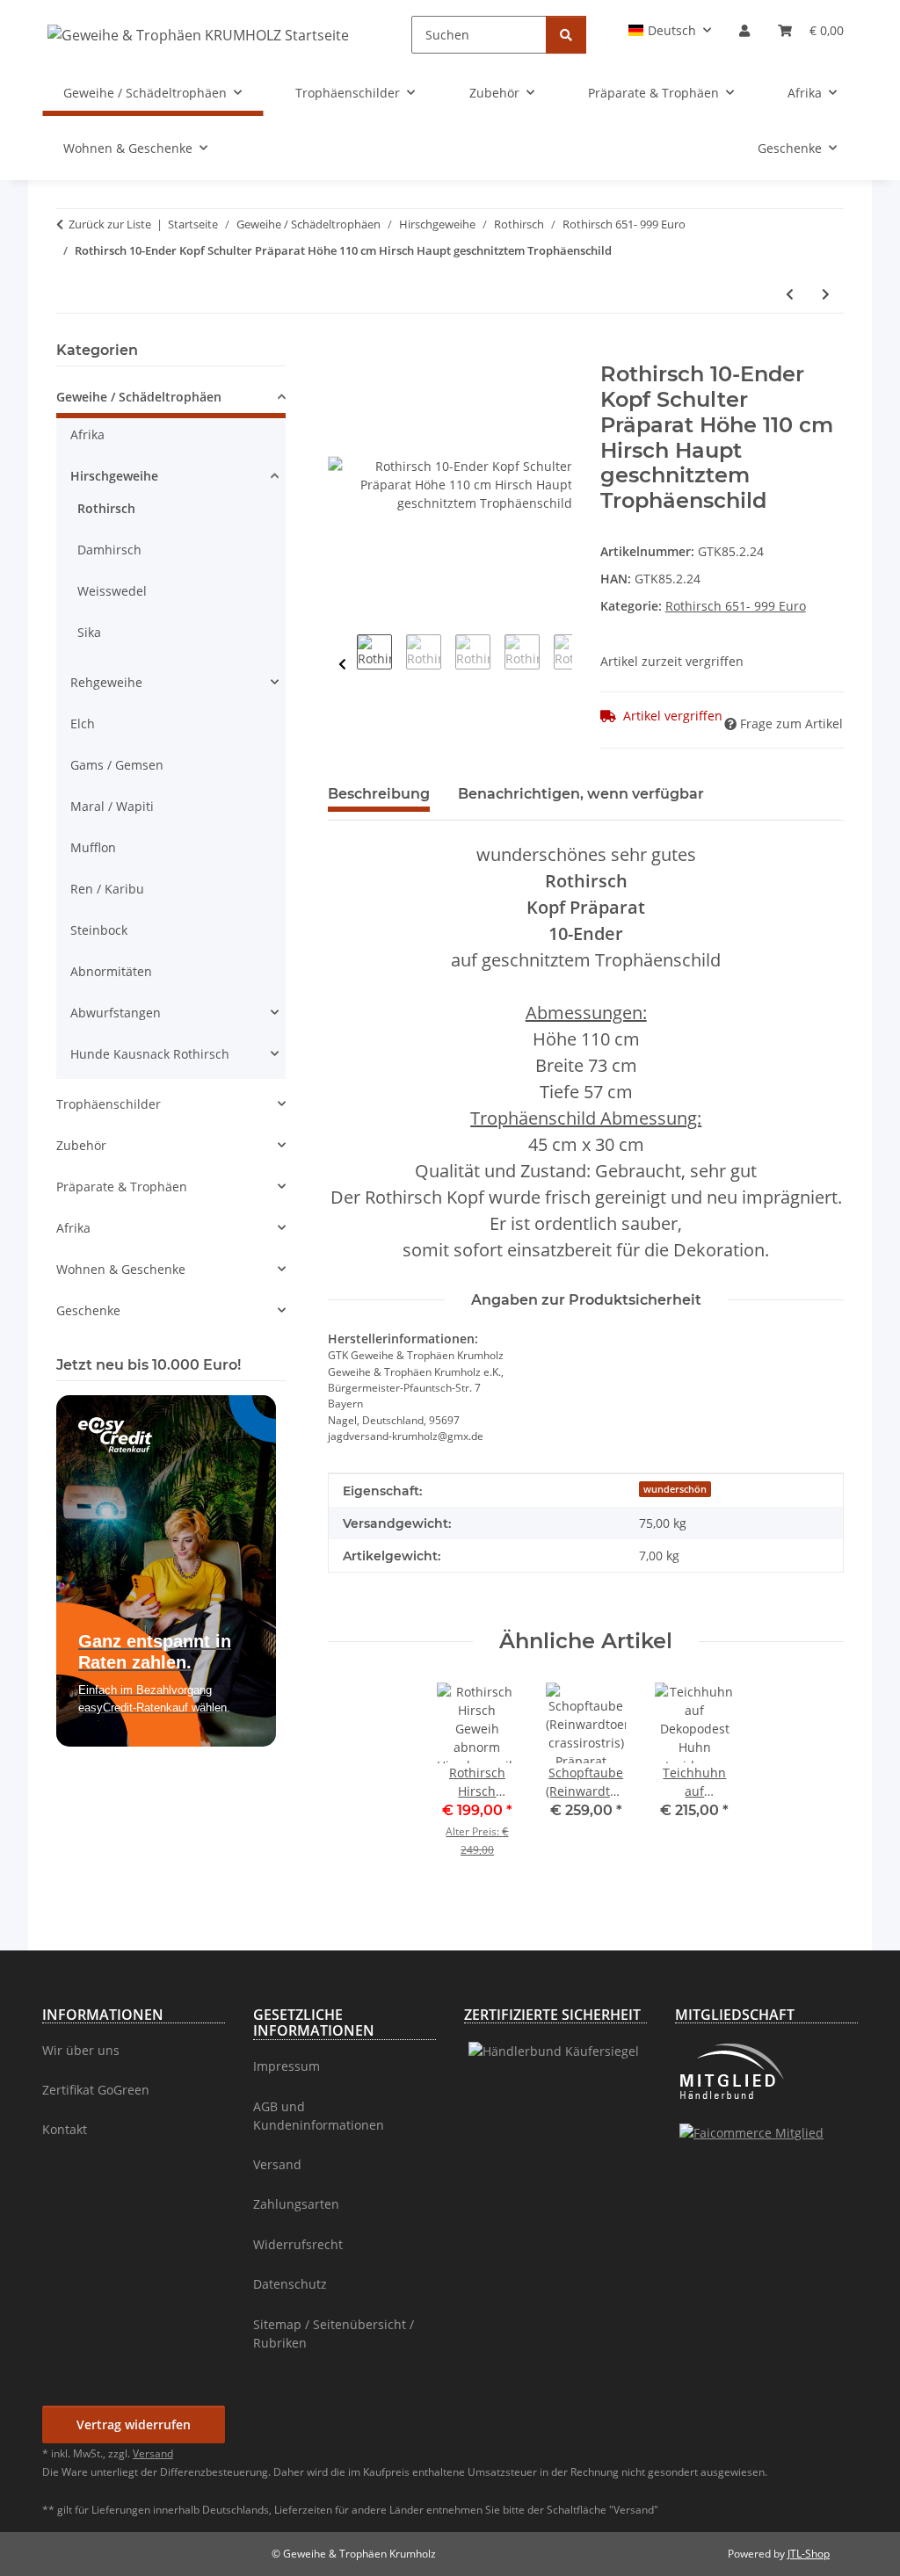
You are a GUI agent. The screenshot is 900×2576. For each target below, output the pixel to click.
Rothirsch (106, 508)
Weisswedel (112, 591)
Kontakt (65, 2129)
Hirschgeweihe (114, 476)
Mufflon (93, 847)
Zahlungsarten (296, 2204)
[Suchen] (566, 35)
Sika (89, 632)
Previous (342, 665)
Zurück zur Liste (110, 224)
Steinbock (99, 930)
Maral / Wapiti (112, 806)
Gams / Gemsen (117, 765)
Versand (277, 2164)
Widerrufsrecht (298, 2244)
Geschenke (88, 1310)
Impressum (287, 2066)
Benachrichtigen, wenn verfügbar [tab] (581, 794)
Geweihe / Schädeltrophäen (139, 397)
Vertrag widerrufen (134, 2424)
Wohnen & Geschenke (121, 1269)
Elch (83, 724)
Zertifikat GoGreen (96, 2090)
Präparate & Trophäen (122, 1187)
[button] (670, 30)
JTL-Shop (809, 2554)
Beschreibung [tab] (379, 794)
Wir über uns (81, 2050)
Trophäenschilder (109, 1104)
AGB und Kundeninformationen (319, 2116)
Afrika (87, 434)
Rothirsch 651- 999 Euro (736, 606)
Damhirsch (109, 550)
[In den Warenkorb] (342, 352)
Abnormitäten (111, 971)
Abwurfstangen (116, 1013)
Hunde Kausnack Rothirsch (150, 1054)
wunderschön (675, 1489)
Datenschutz (290, 2284)
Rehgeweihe (106, 682)
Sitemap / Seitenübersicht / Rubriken (334, 2334)
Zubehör (81, 1145)
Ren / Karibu (107, 889)
